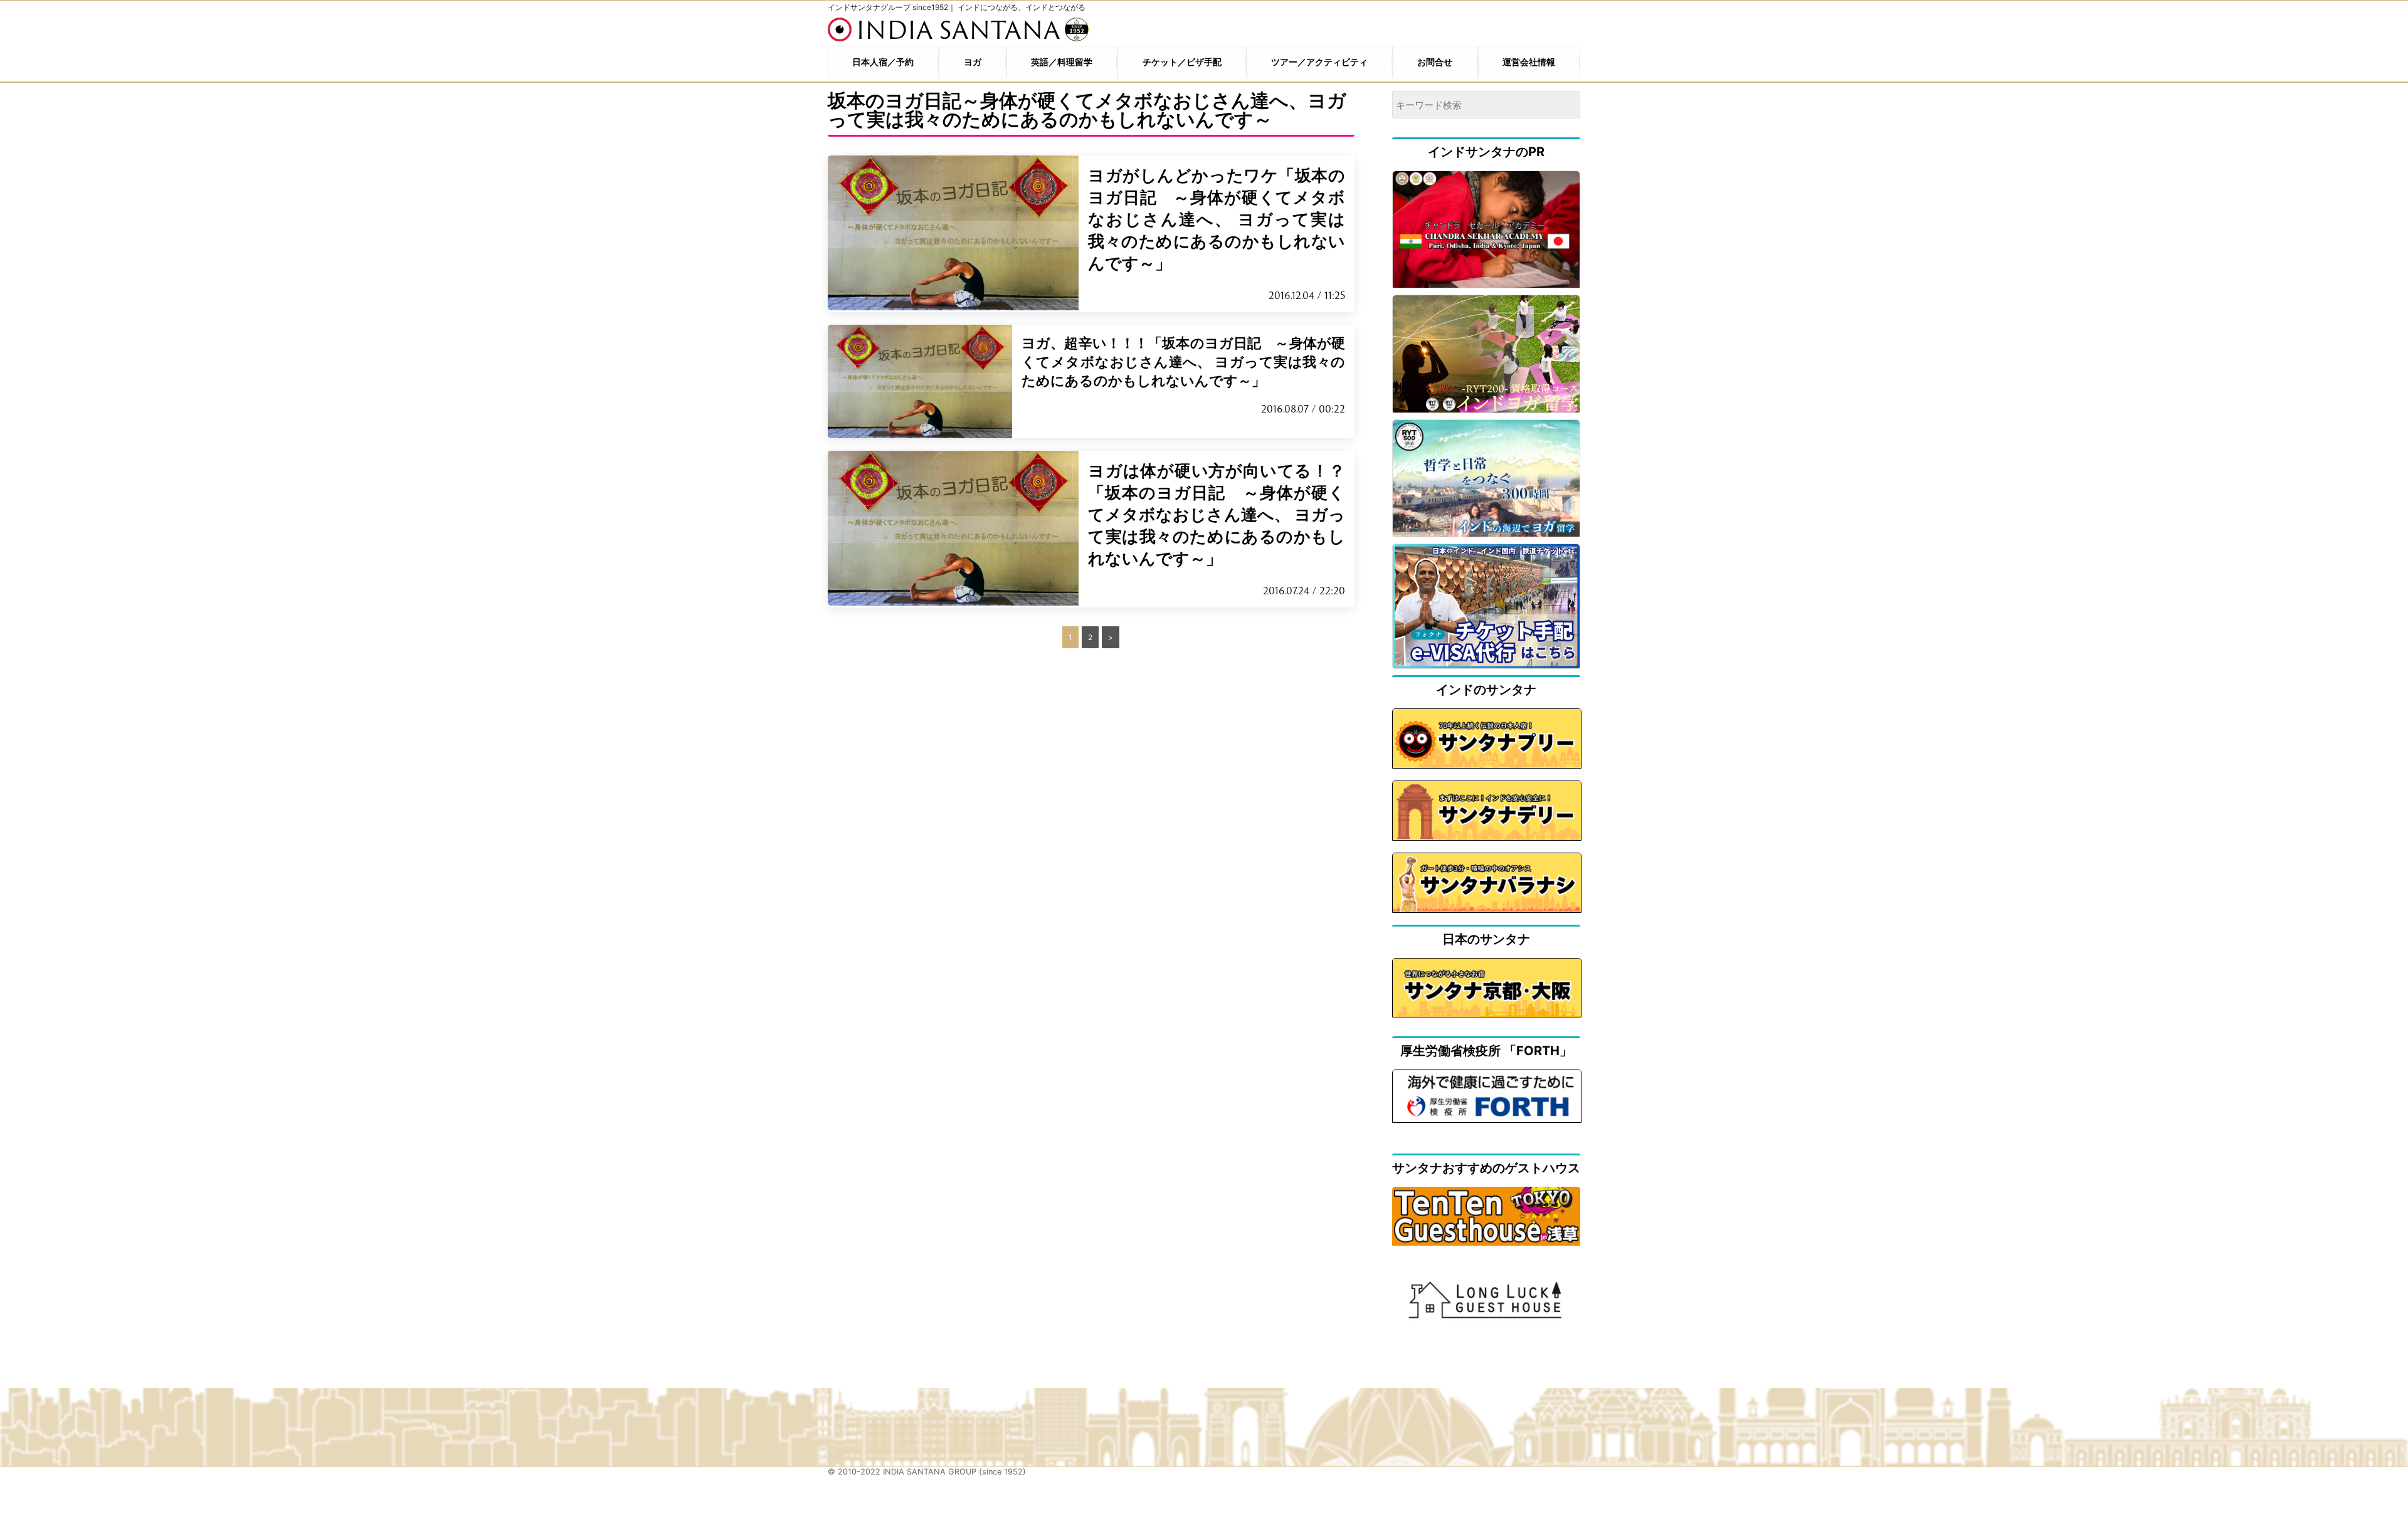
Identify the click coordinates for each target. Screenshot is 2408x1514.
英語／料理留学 (1062, 62)
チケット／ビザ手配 (1182, 62)
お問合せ (1435, 62)
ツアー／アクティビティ (1319, 62)
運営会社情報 (1529, 62)
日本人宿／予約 (883, 62)
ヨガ (973, 62)
